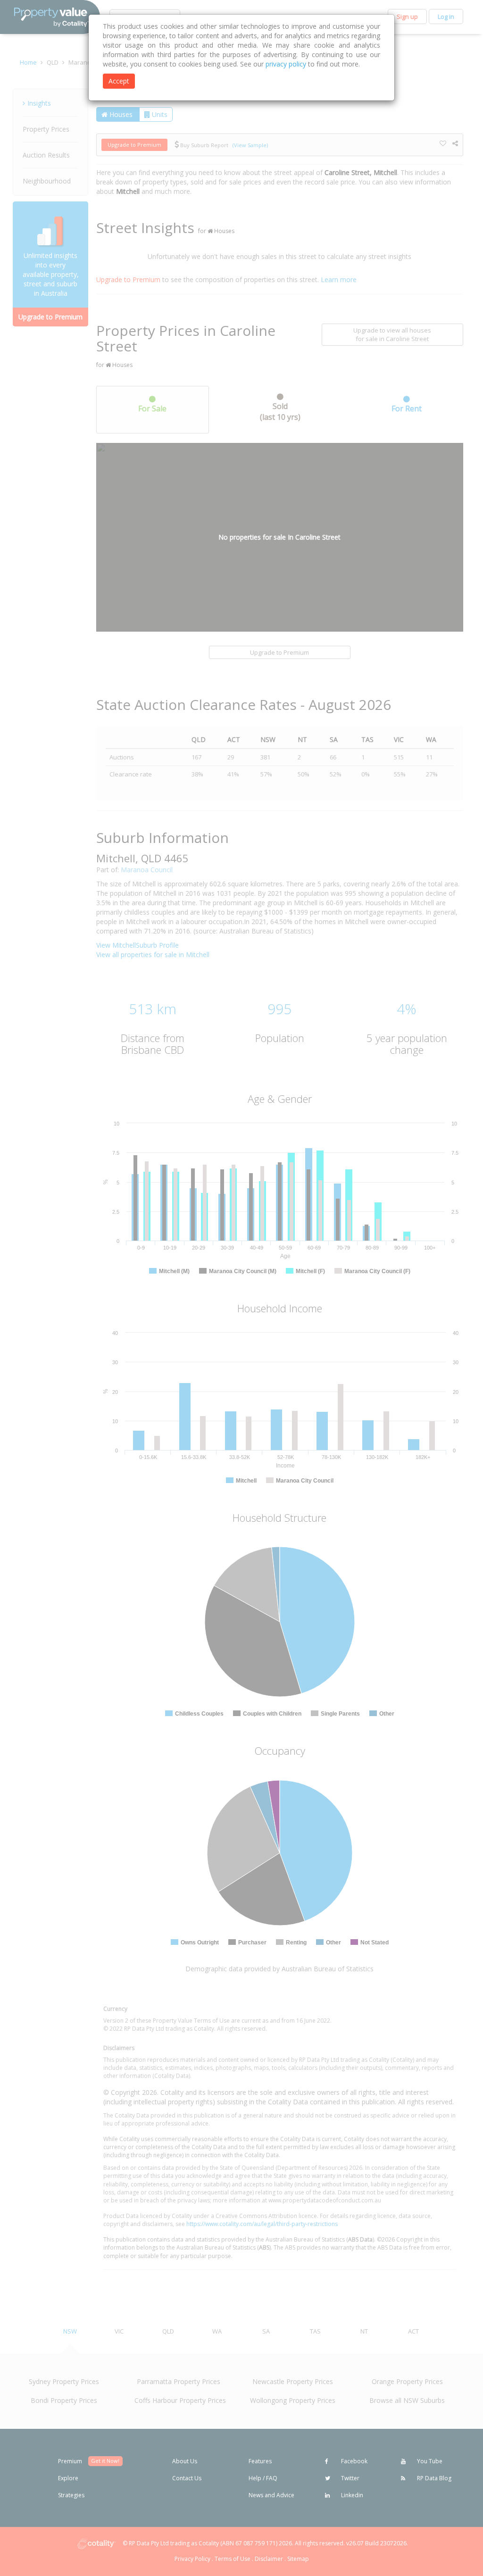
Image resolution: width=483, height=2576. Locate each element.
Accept (119, 81)
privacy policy (286, 64)
